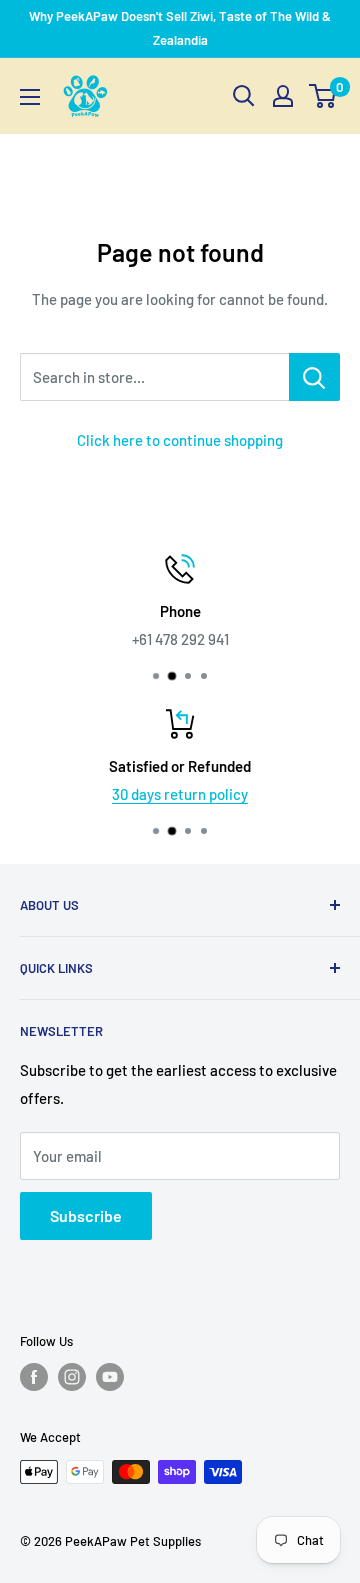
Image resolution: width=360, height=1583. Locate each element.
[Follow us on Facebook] (34, 1377)
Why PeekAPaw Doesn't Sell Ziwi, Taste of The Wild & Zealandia (180, 28)
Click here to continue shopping (180, 440)
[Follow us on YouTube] (110, 1377)
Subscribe (86, 1215)
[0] (323, 96)
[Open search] (244, 96)
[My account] (283, 96)
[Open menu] (30, 97)
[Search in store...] (314, 377)
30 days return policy (180, 794)
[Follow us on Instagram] (72, 1377)
